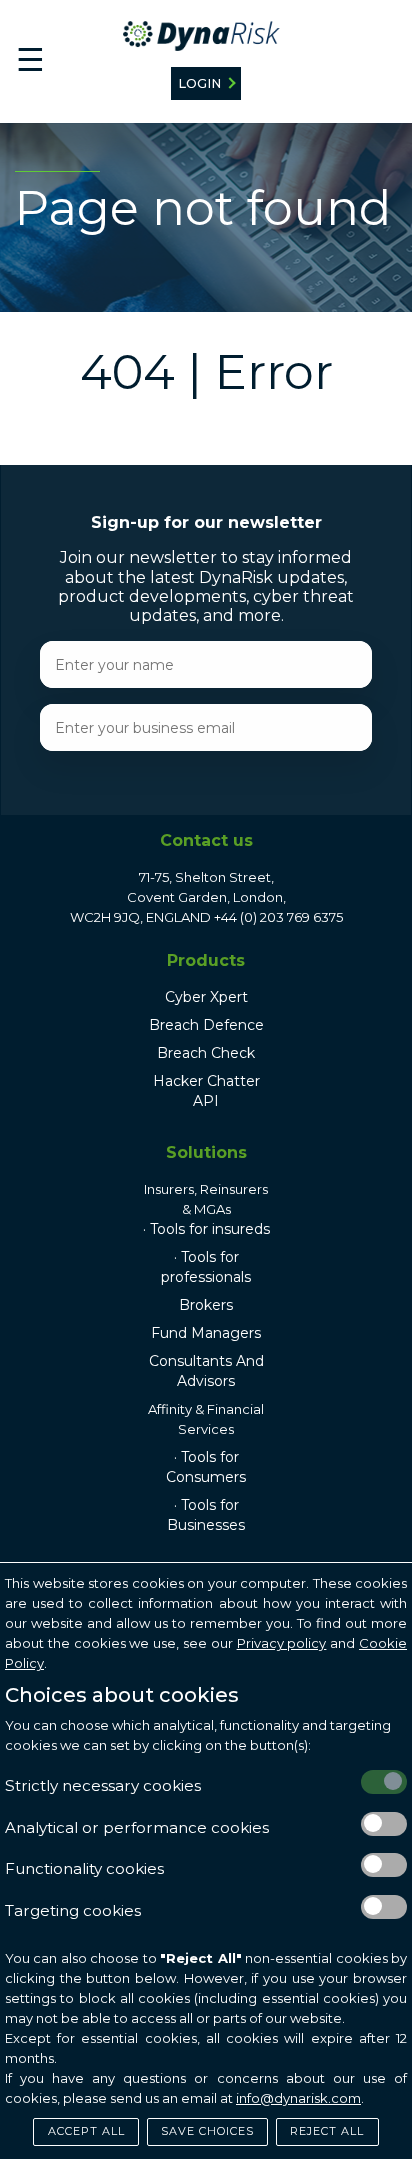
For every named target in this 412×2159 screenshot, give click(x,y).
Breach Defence (206, 1025)
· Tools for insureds (206, 1229)
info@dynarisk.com (298, 2098)
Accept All (86, 2131)
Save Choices (207, 2131)
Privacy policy (282, 1643)
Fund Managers (206, 1333)
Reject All (327, 2131)
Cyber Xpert (206, 997)
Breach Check (206, 1053)
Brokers (206, 1305)
